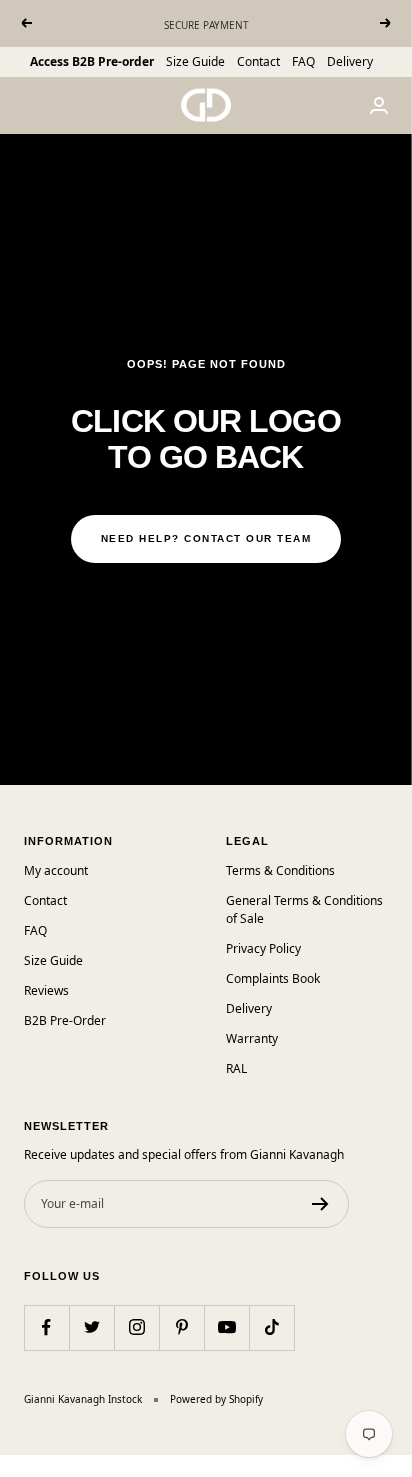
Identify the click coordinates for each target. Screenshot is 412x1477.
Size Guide (195, 61)
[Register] (320, 1204)
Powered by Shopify (216, 1399)
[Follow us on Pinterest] (181, 1327)
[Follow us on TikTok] (271, 1327)
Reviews (46, 990)
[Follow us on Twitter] (91, 1327)
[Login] (379, 105)
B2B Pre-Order (65, 1020)
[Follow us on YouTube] (226, 1327)
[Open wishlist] (15, 1466)
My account (56, 870)
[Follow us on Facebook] (46, 1327)
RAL (236, 1068)
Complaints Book (273, 978)
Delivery (350, 61)
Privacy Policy (263, 948)
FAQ (303, 61)
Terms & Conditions (280, 870)
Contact (258, 61)
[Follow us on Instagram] (136, 1327)
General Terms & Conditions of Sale (304, 909)
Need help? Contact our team (206, 538)
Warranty (252, 1038)
